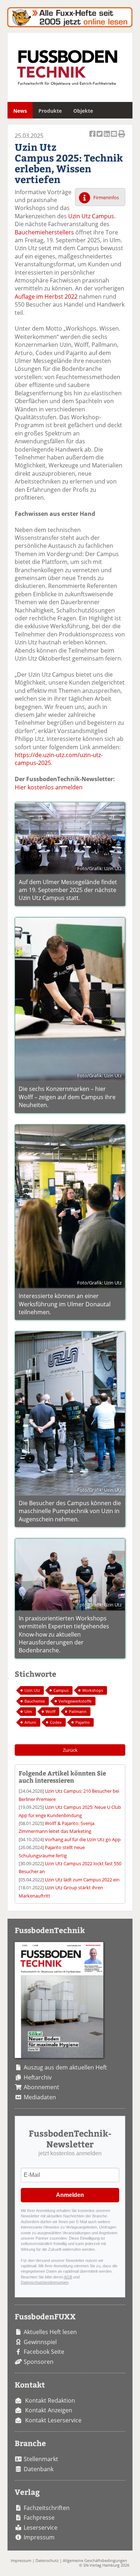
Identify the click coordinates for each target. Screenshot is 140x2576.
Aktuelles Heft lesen (50, 2332)
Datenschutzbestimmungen (45, 2282)
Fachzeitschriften (47, 2508)
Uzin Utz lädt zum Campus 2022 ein (82, 1880)
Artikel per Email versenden (115, 138)
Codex (56, 1722)
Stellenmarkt (41, 2459)
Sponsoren (39, 2362)
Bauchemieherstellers (44, 232)
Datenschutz (47, 2560)
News (20, 111)
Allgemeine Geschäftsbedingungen (95, 2560)
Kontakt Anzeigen (49, 2410)
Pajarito (83, 1722)
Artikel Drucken (122, 138)
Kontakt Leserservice (53, 2420)
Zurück (70, 1750)
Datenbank (39, 2469)
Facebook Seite (44, 2352)
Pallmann (78, 1711)
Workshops (93, 1690)
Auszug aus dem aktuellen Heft (65, 2067)
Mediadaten (40, 2097)
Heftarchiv (38, 2077)
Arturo (30, 1722)
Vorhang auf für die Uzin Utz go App (83, 1839)
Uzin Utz (32, 1690)
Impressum (39, 2537)
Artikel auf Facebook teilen (93, 138)
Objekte (83, 111)
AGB (68, 2277)
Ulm (28, 1711)
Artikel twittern (100, 138)
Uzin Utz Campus (91, 216)
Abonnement (41, 2087)
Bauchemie (35, 1701)
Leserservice (41, 2528)
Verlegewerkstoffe (75, 1701)
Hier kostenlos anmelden (49, 787)
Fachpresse (39, 2517)
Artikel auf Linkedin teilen (107, 138)
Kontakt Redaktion (50, 2400)
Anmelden (70, 2195)
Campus (61, 1690)
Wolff (50, 1711)
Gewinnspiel (40, 2342)
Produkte (50, 111)
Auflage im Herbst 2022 (46, 297)
